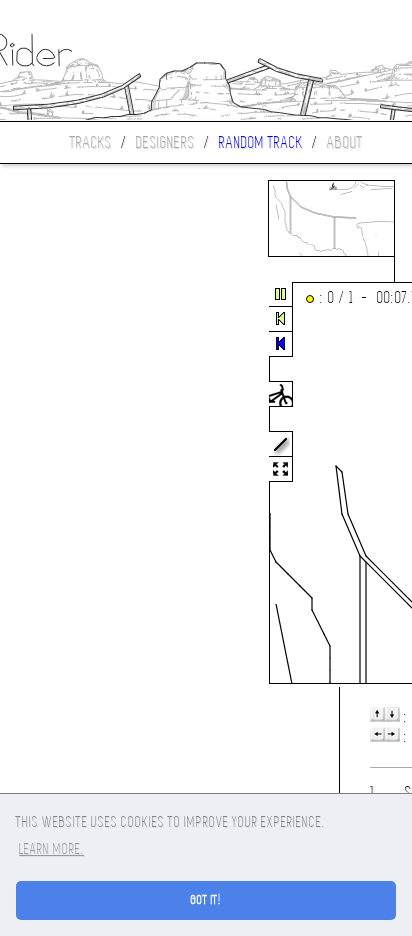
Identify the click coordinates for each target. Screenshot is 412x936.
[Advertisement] (84, 484)
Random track (261, 142)
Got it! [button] (206, 900)
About (345, 142)
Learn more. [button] (51, 849)
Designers (165, 142)
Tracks (91, 142)
